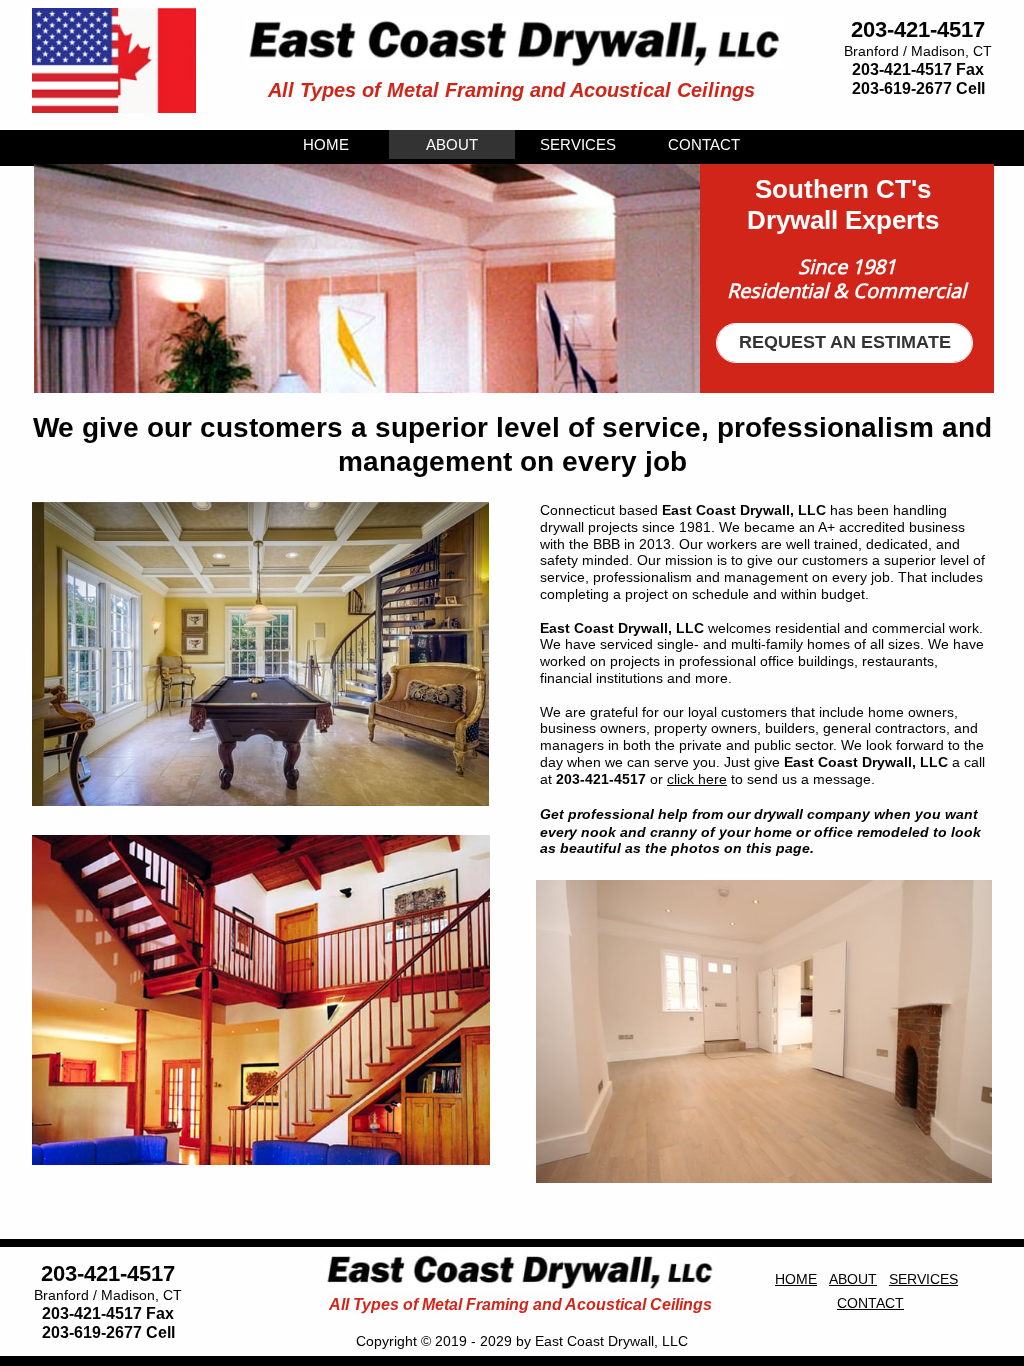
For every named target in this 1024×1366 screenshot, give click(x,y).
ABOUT (853, 1279)
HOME (796, 1279)
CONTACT (870, 1303)
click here (697, 779)
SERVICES (923, 1279)
